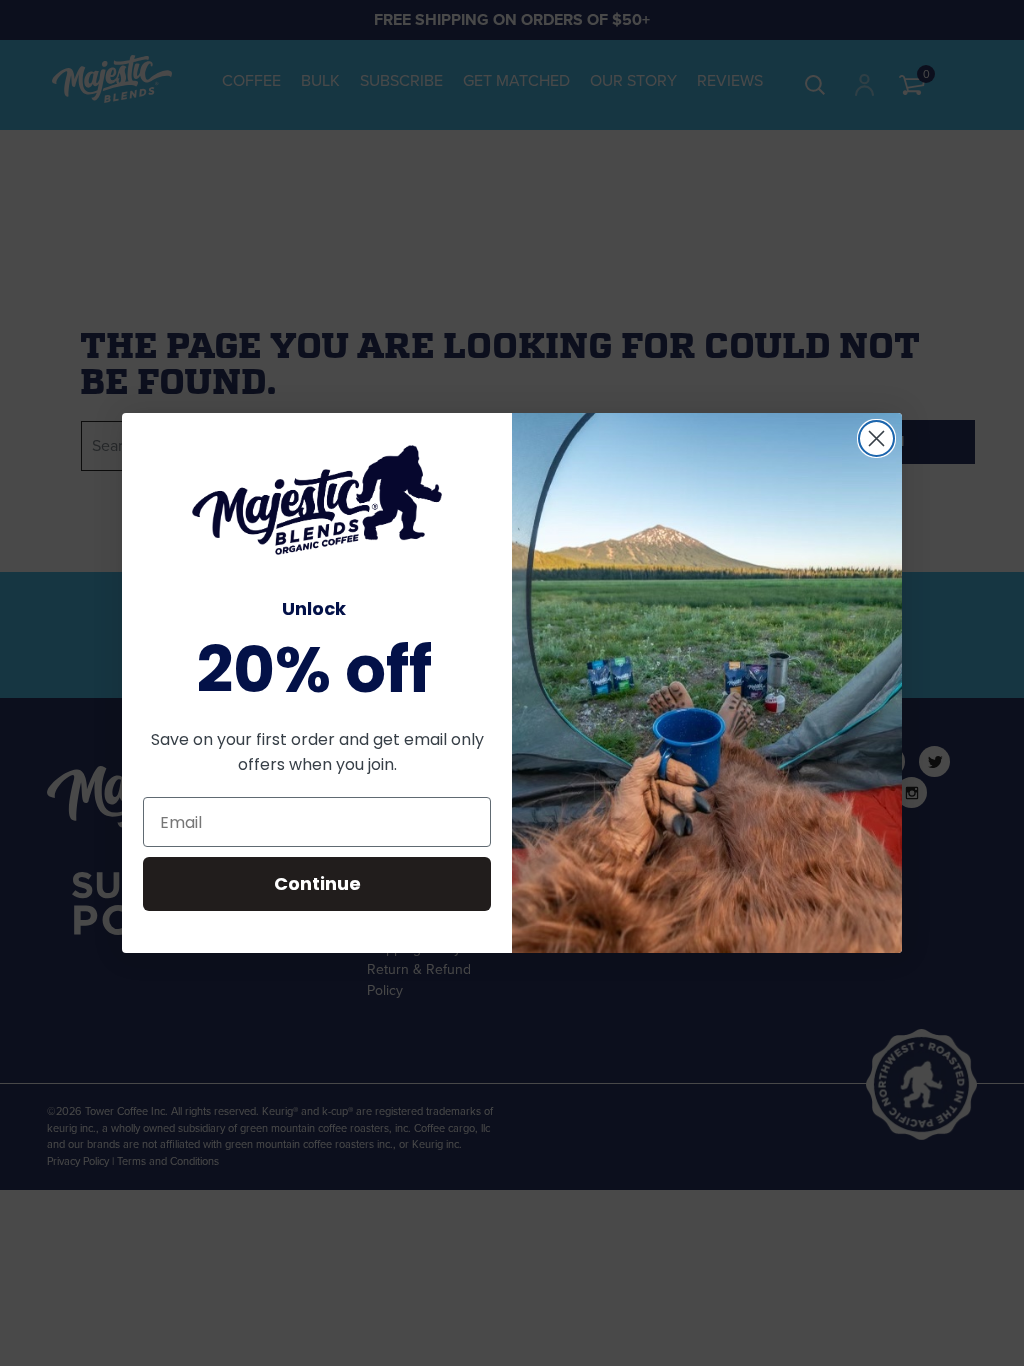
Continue (317, 883)
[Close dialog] (876, 438)
